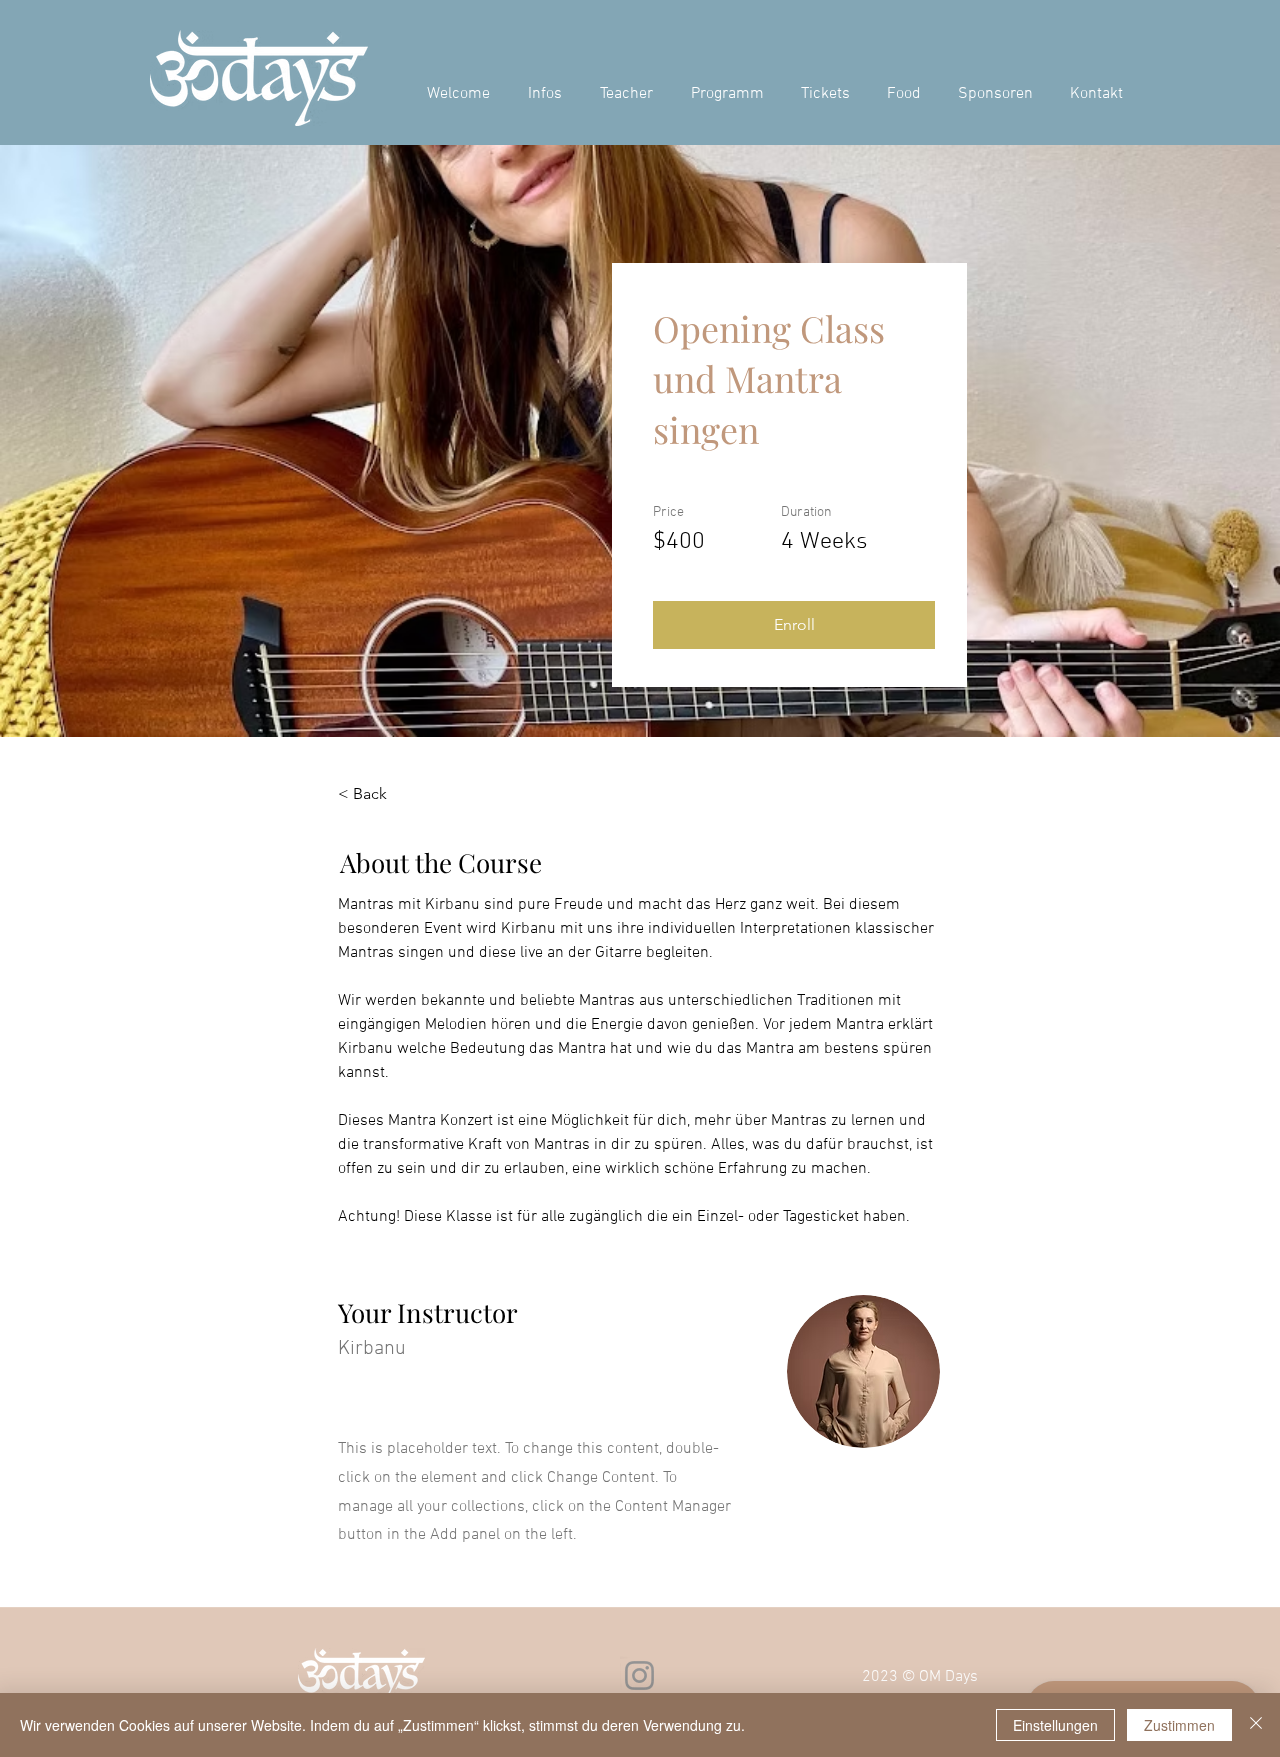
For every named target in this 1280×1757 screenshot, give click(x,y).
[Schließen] (1256, 1725)
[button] (794, 625)
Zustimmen (1179, 1725)
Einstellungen (1055, 1725)
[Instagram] (639, 1675)
